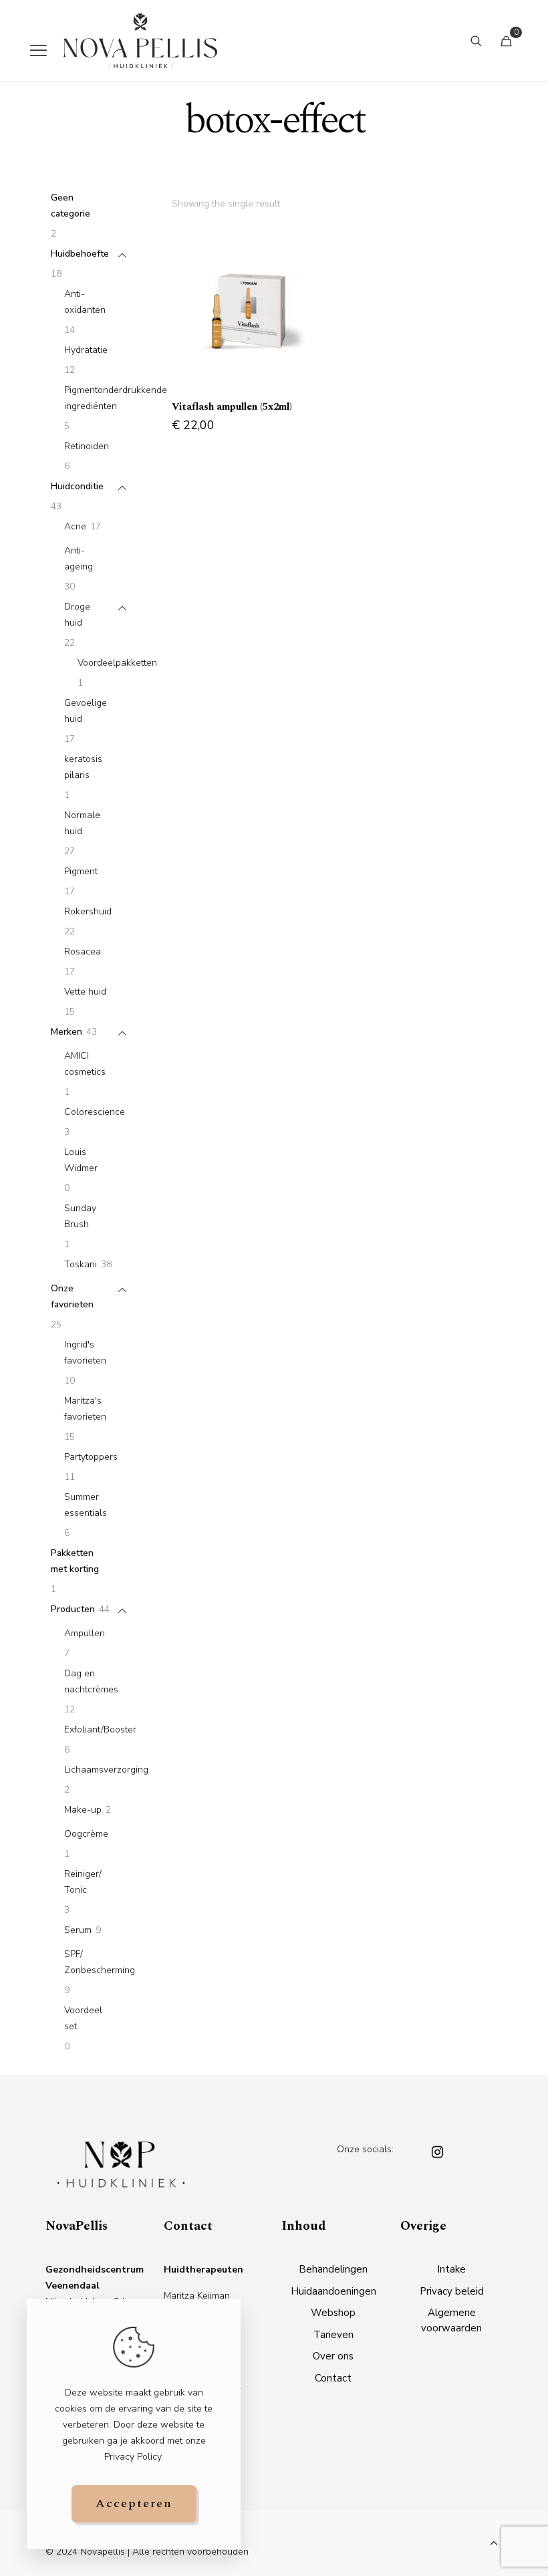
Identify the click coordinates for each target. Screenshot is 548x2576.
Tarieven (333, 2335)
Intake (451, 2269)
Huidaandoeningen (333, 2291)
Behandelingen (333, 2269)
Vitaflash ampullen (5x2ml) (232, 407)
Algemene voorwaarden (451, 2320)
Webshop (333, 2313)
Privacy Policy (133, 2457)
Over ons (333, 2356)
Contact (333, 2378)
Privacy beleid (452, 2291)
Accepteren (134, 2503)
